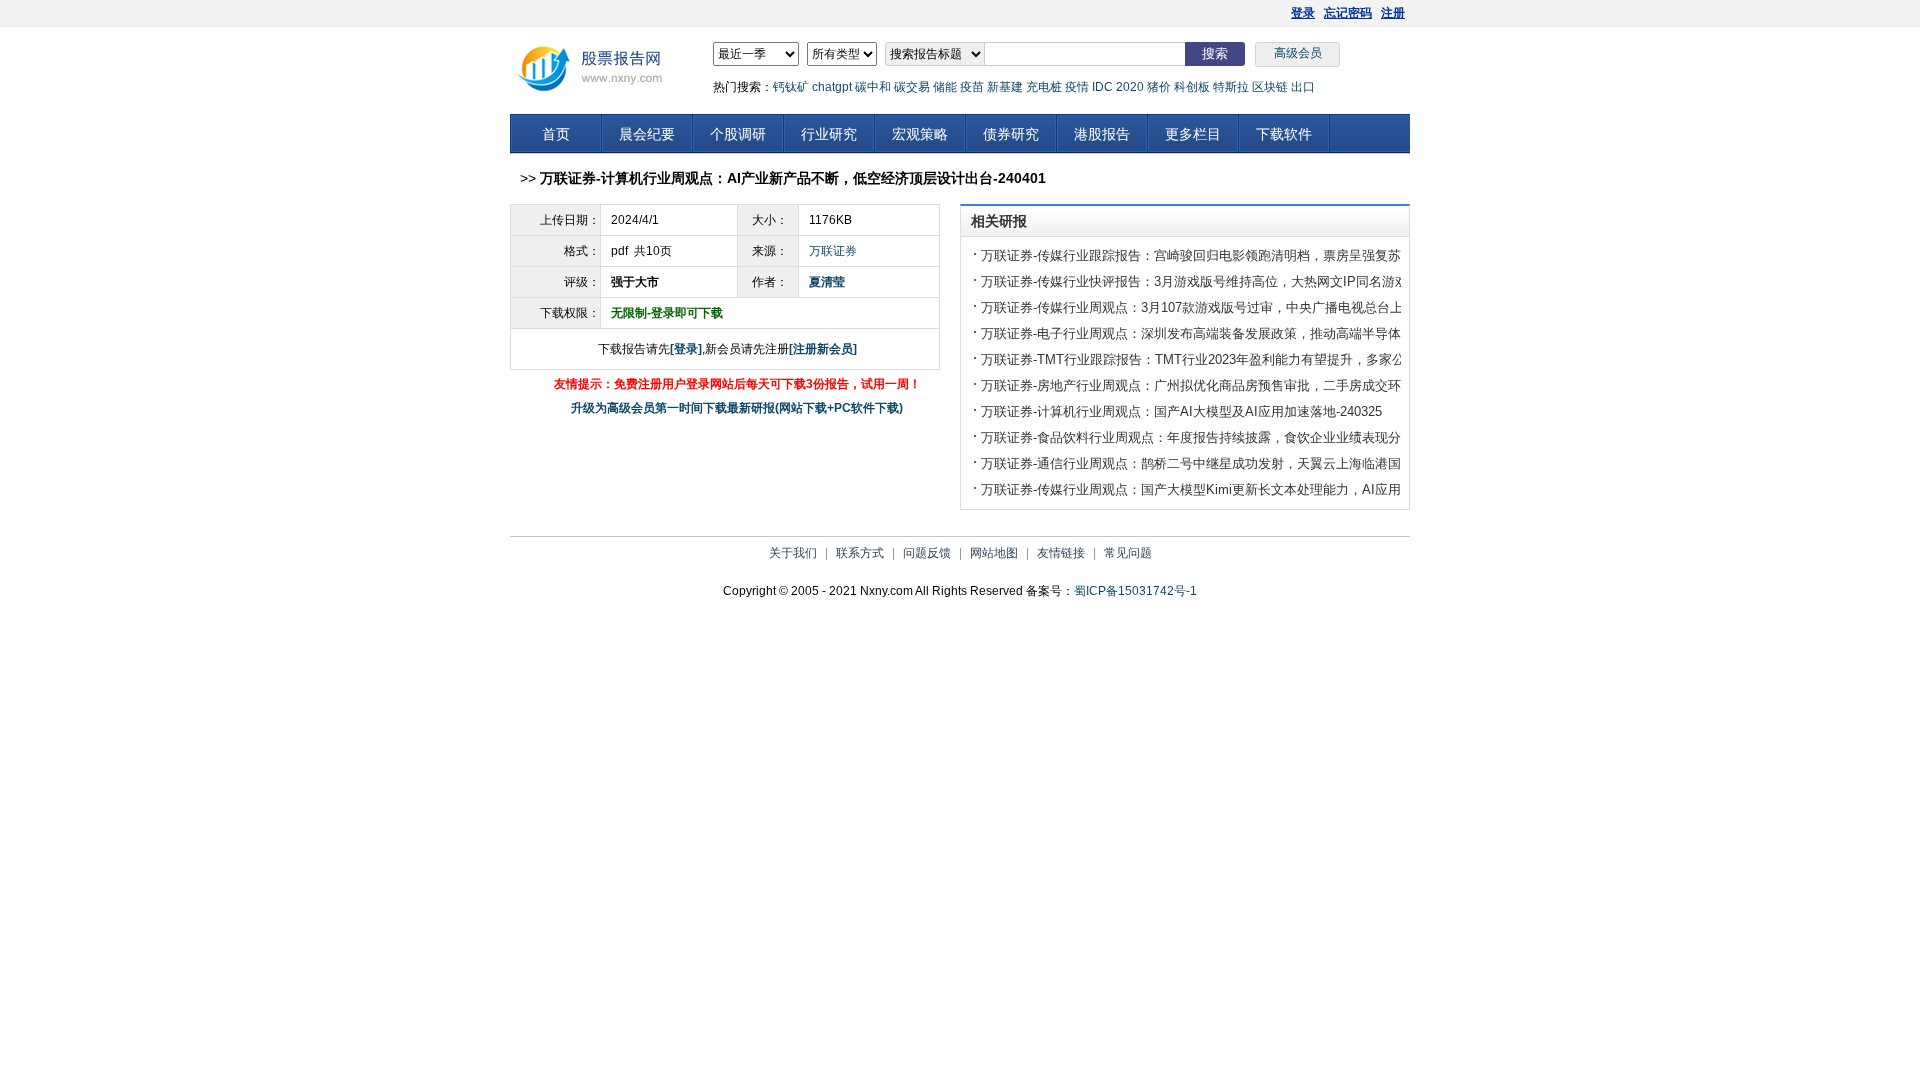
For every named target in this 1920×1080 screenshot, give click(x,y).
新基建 (1005, 87)
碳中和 (873, 87)
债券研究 (1011, 134)
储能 (945, 87)
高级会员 (1298, 53)
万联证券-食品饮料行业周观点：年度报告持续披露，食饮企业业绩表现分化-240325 (1220, 437)
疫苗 (972, 87)
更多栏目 (1193, 134)
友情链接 (1061, 553)
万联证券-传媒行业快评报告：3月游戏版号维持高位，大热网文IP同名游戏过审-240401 (1230, 281)
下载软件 (1284, 134)
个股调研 (738, 134)
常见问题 (1128, 553)
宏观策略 (920, 134)
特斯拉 (1231, 87)
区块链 (1270, 87)
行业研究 (829, 134)
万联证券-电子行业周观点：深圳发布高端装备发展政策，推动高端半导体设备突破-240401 (1240, 333)
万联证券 (833, 251)
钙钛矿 (791, 87)
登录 (1303, 13)
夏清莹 (827, 282)
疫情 (1077, 87)
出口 (1303, 87)
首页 (556, 134)
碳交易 (912, 87)
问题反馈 (927, 553)
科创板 (1192, 87)
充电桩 (1044, 87)
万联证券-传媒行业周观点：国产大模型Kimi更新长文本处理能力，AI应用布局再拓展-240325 (1246, 489)
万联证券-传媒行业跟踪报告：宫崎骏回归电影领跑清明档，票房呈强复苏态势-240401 (1227, 255)
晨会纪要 (647, 134)
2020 (1130, 87)
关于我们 (793, 553)
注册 (1393, 13)
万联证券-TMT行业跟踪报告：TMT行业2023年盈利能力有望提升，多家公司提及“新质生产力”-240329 (1272, 359)
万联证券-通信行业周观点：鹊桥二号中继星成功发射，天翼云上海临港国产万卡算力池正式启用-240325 (1279, 463)
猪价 (1159, 87)
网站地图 (994, 553)
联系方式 (860, 553)
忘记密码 (1348, 13)
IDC (1102, 87)
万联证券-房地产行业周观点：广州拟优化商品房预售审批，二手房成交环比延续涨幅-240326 (1246, 385)
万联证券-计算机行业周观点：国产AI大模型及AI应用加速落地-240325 (1181, 411)
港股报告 (1102, 134)
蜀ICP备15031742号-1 (1135, 591)
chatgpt (832, 87)
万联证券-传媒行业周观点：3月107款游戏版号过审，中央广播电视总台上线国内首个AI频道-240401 (1267, 307)
